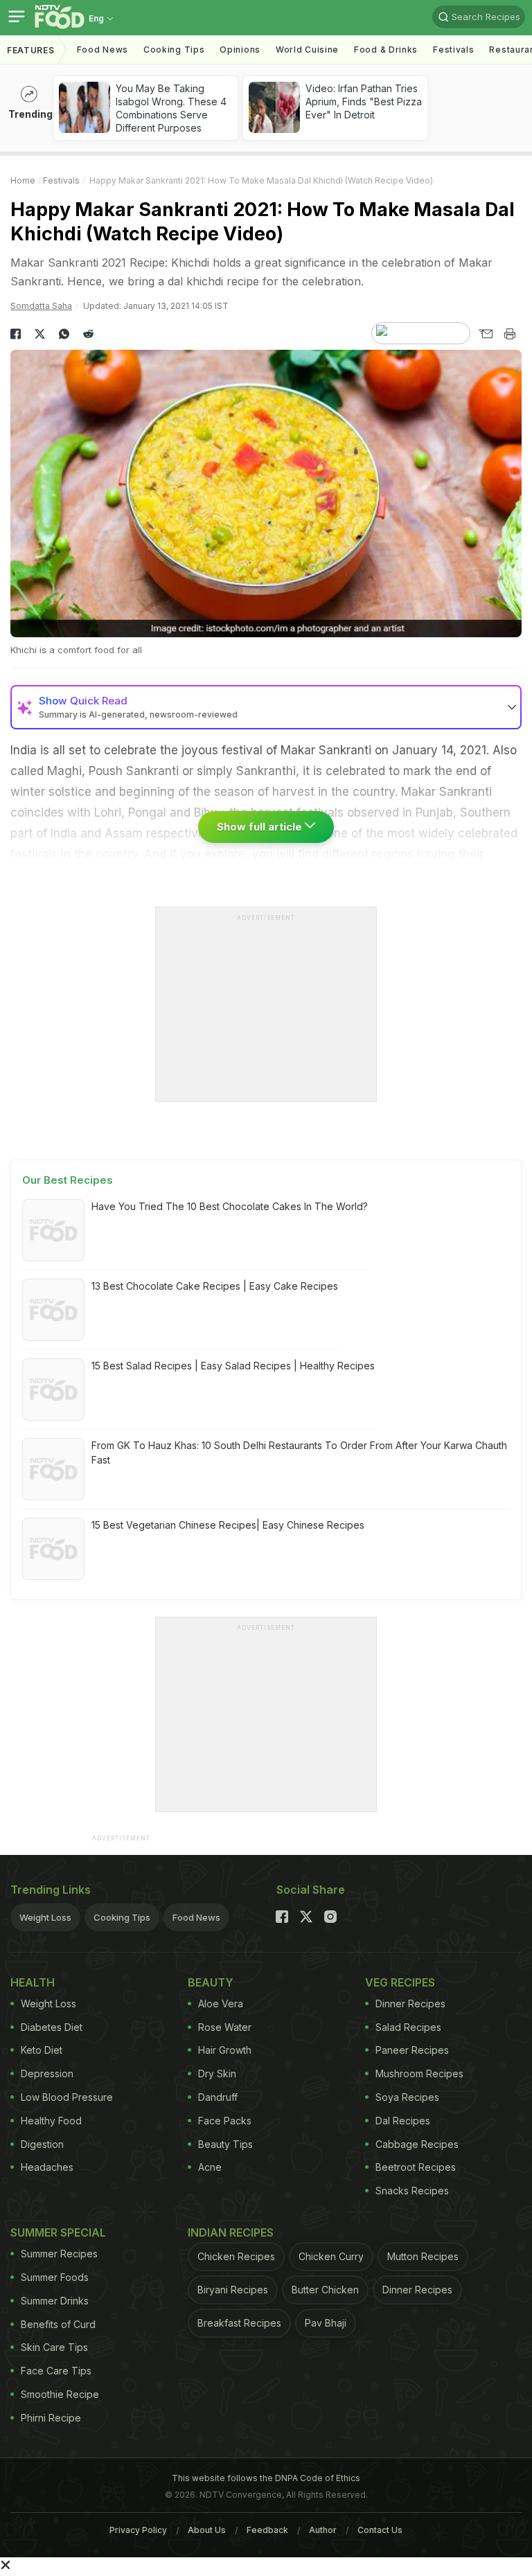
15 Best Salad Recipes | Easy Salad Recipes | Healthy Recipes (233, 1366)
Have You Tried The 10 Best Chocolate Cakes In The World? (230, 1206)
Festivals (453, 50)
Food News (103, 50)
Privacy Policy (138, 2530)
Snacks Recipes (412, 2191)
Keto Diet (42, 2050)
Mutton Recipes (423, 2256)
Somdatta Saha (41, 306)
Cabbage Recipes (417, 2144)
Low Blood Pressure (67, 2097)
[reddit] (88, 334)
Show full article (261, 827)
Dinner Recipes (410, 2004)
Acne (210, 2167)
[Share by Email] (485, 334)
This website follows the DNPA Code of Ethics (266, 2478)
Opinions (240, 50)
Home (23, 180)
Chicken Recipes (236, 2256)
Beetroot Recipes (416, 2167)
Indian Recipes (231, 2232)
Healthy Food (51, 2121)
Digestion (42, 2144)
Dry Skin (217, 2073)
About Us (207, 2530)
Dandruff (218, 2097)
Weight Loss (45, 1917)
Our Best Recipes (68, 1180)
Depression (47, 2073)
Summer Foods (55, 2277)
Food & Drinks (386, 50)
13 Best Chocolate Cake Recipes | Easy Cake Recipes (215, 1286)
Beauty (211, 1982)
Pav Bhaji (326, 2323)
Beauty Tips (225, 2144)
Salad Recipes (408, 2027)
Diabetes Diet (52, 2027)
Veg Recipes (400, 1982)
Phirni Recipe (51, 2418)
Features (31, 50)
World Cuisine (307, 50)
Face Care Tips (56, 2371)
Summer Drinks (55, 2301)
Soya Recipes (407, 2097)
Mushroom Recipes (419, 2073)
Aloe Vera (221, 2004)
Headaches (47, 2167)
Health (33, 1982)
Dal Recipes (403, 2121)
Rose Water (225, 2027)
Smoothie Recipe (60, 2394)
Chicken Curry (331, 2256)
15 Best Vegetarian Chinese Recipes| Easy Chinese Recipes (228, 1525)
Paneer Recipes (412, 2050)
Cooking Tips (122, 1917)
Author (323, 2530)
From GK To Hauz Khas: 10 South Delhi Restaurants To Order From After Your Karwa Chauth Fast (299, 1453)
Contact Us (380, 2530)
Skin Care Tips (54, 2347)
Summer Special (58, 2232)
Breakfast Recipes (239, 2323)
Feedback (267, 2530)
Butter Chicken (325, 2290)
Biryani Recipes (233, 2290)
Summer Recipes (59, 2254)
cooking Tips (174, 50)
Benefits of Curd (58, 2324)
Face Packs (225, 2121)
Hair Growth (225, 2050)
